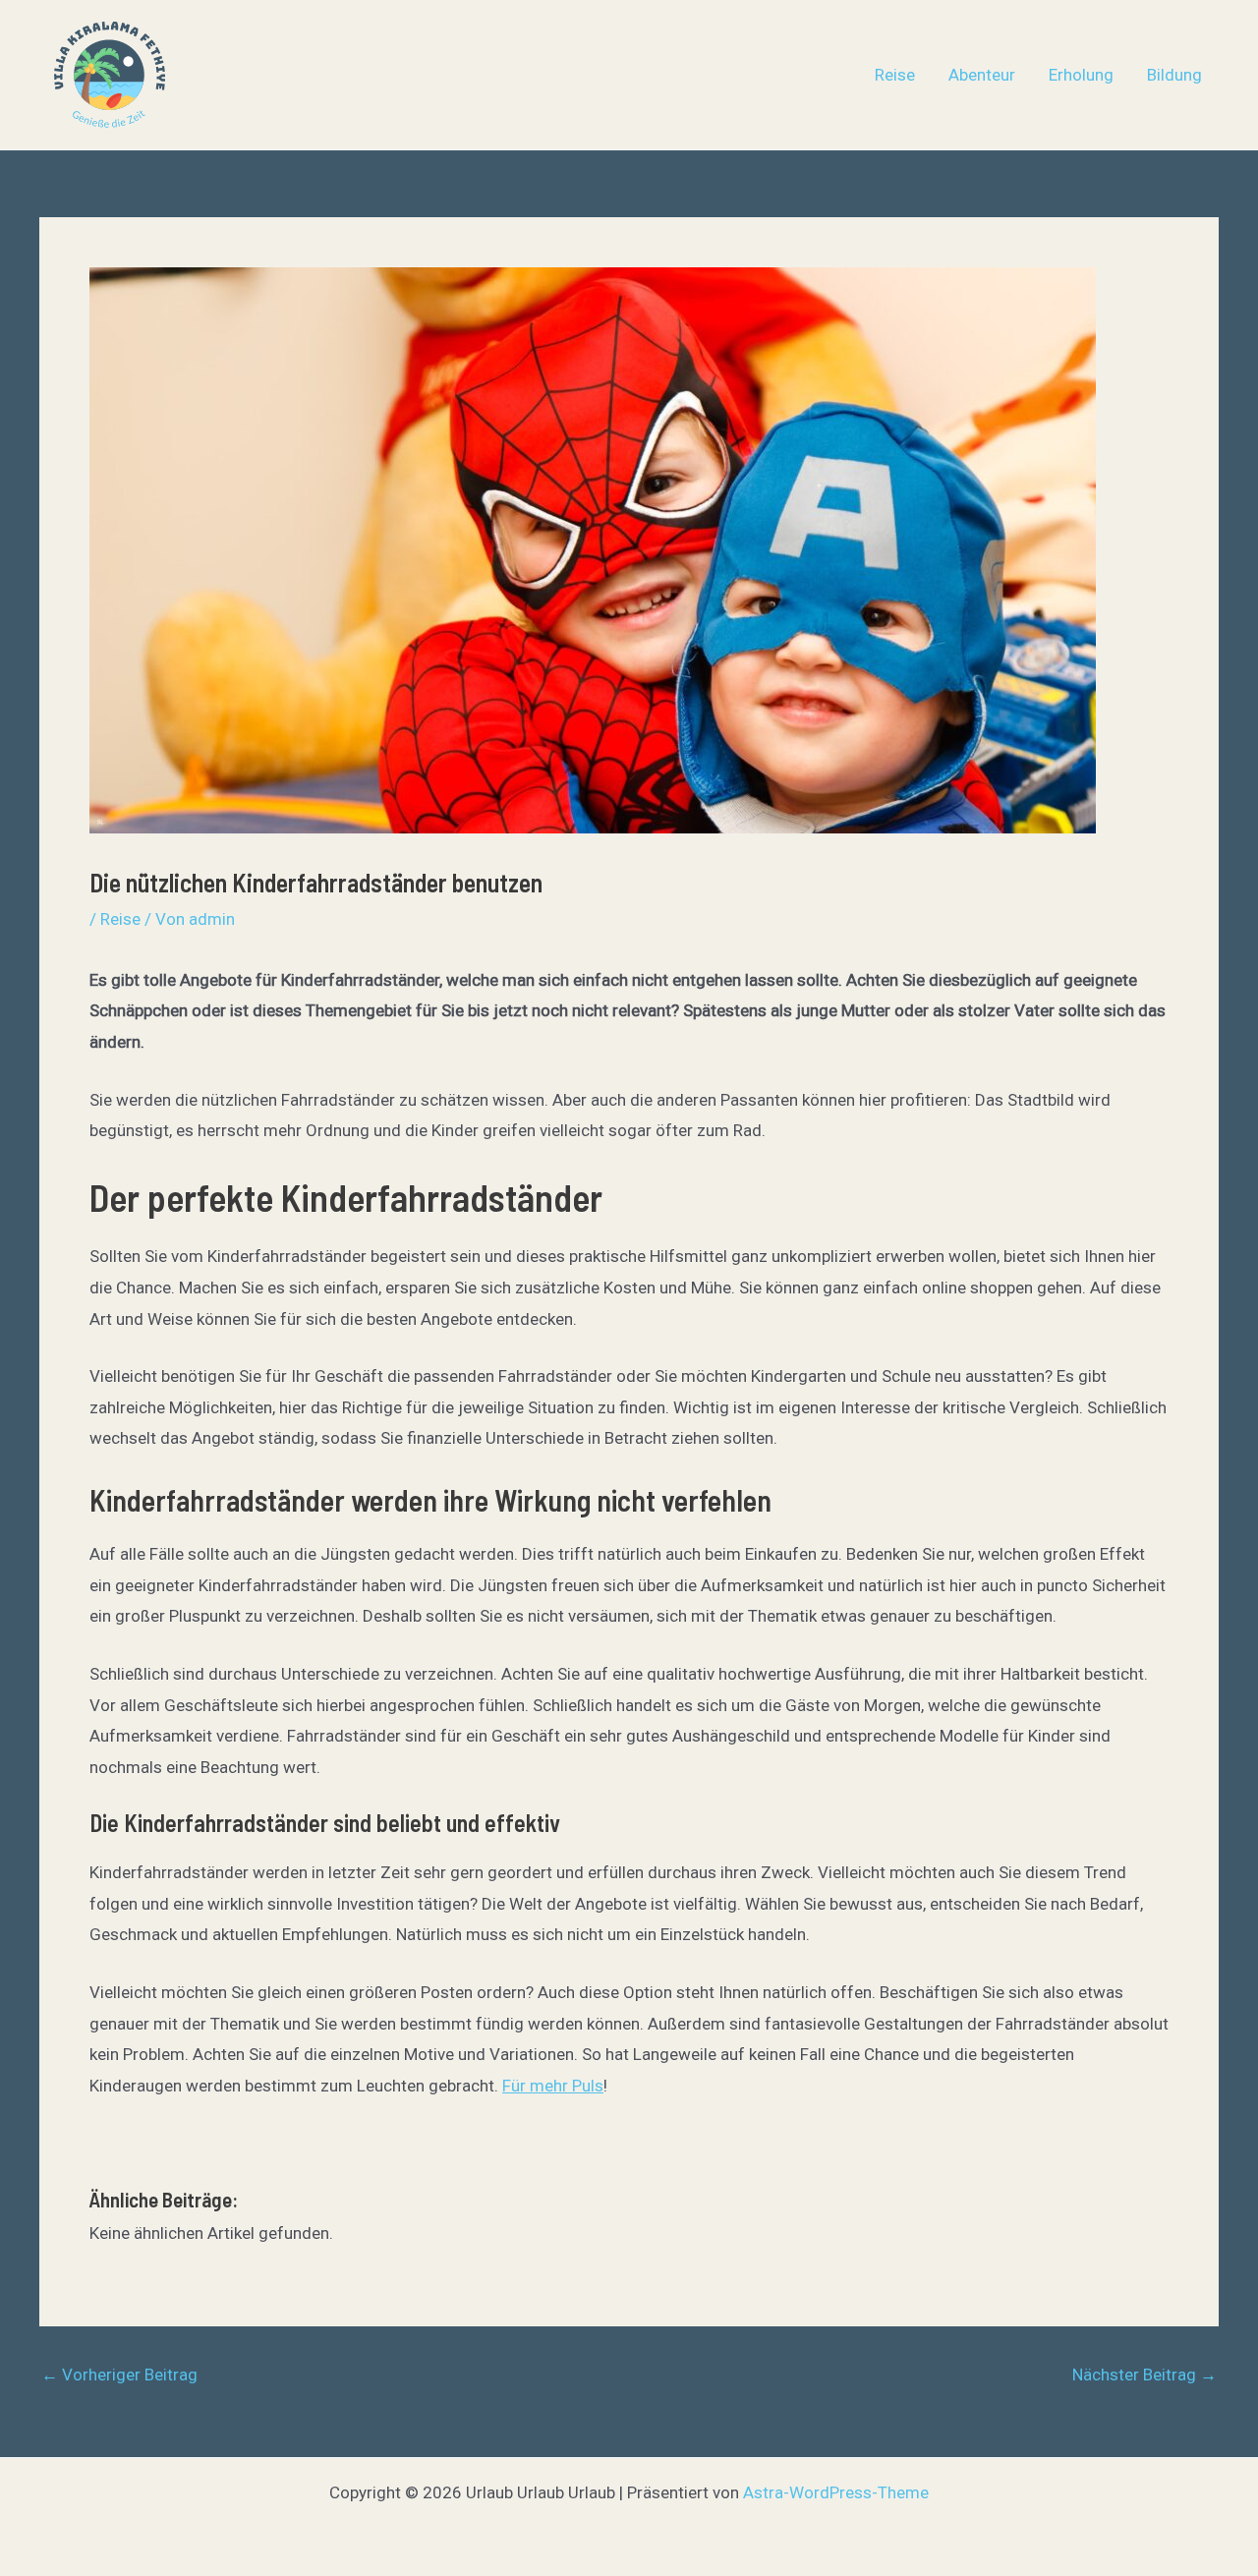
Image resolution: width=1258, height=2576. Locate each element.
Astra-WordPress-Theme (836, 2492)
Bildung (1174, 75)
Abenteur (982, 75)
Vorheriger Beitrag (119, 2375)
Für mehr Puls (553, 2086)
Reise (895, 75)
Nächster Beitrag (1144, 2375)
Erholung (1081, 75)
